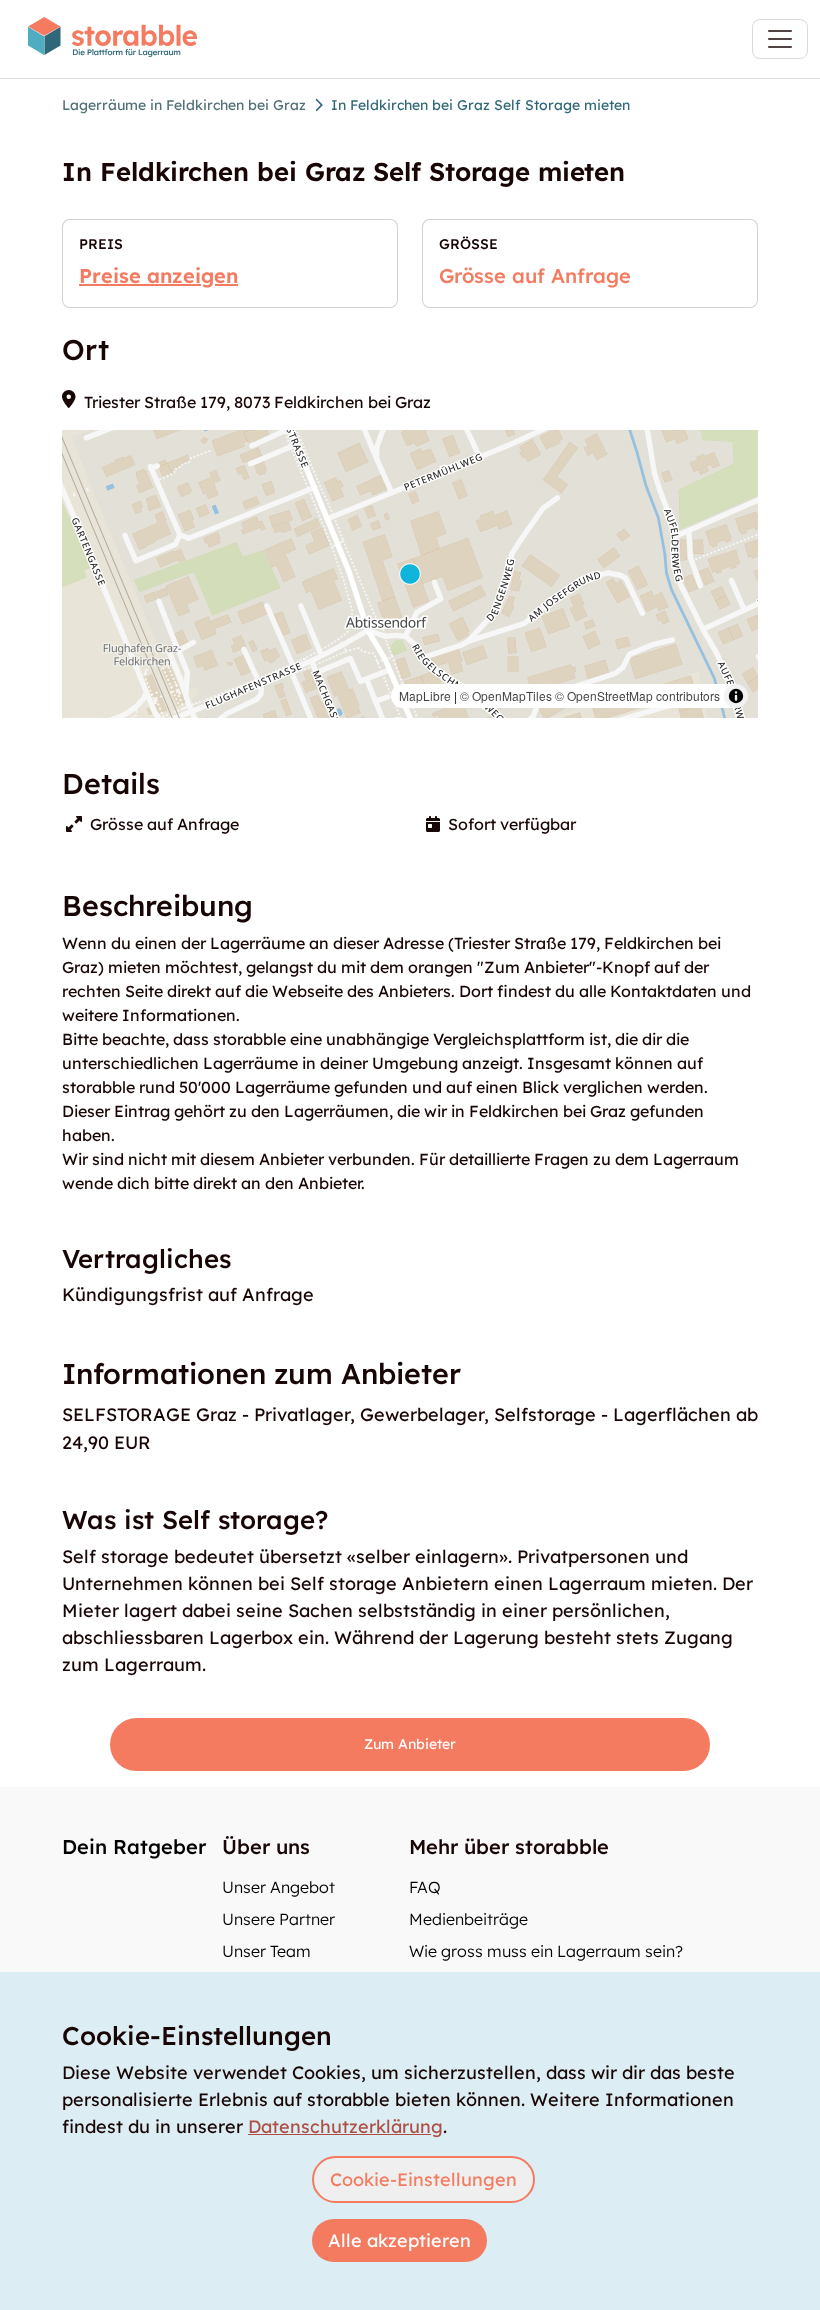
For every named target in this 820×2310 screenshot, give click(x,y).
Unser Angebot (278, 1887)
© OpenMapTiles (506, 695)
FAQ (425, 1887)
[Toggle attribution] (736, 696)
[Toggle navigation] (780, 39)
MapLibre (425, 695)
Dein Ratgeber (134, 1846)
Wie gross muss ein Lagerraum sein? (546, 1951)
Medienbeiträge (468, 1919)
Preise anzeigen (158, 275)
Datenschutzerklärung (345, 2126)
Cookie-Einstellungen (423, 2179)
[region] (410, 574)
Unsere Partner (278, 1919)
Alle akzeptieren (399, 2240)
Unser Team (266, 1951)
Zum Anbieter (410, 1744)
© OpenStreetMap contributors (637, 695)
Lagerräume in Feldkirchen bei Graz (184, 105)
